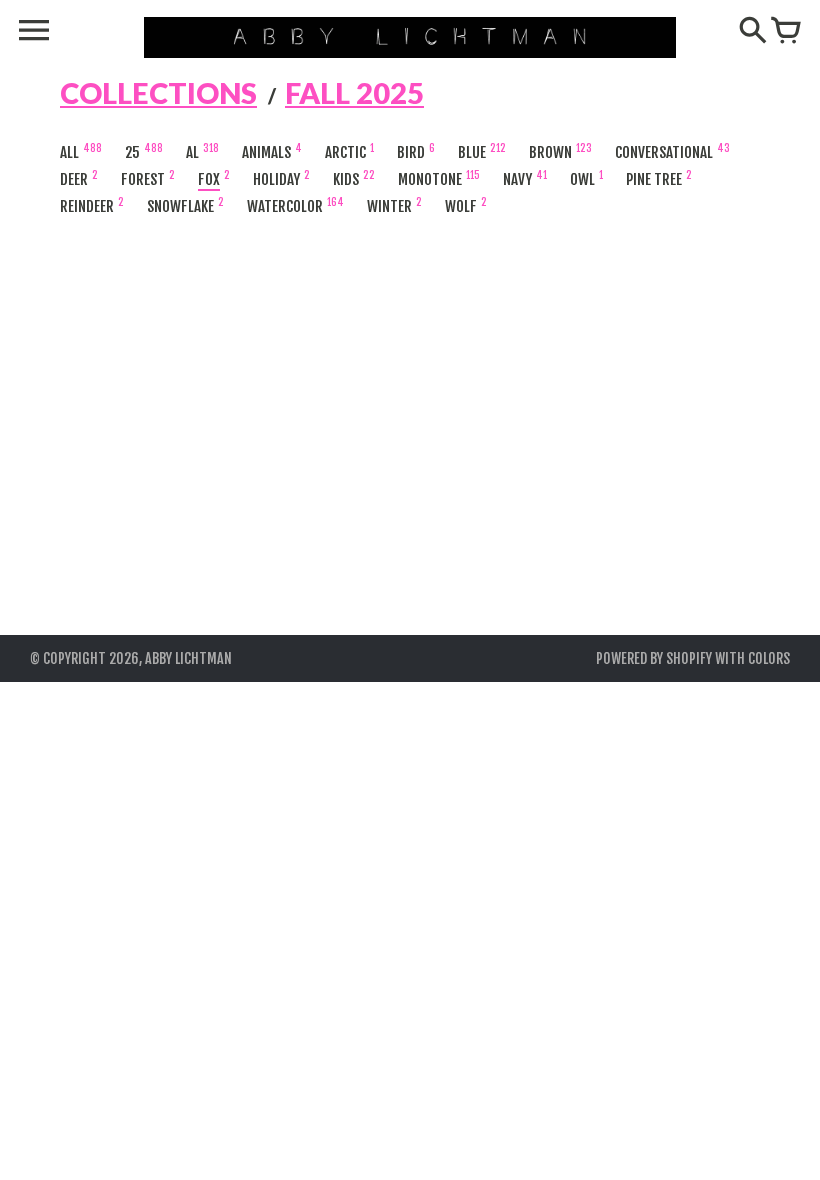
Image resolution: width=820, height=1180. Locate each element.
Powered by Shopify (654, 658)
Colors (769, 658)
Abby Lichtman (188, 658)
